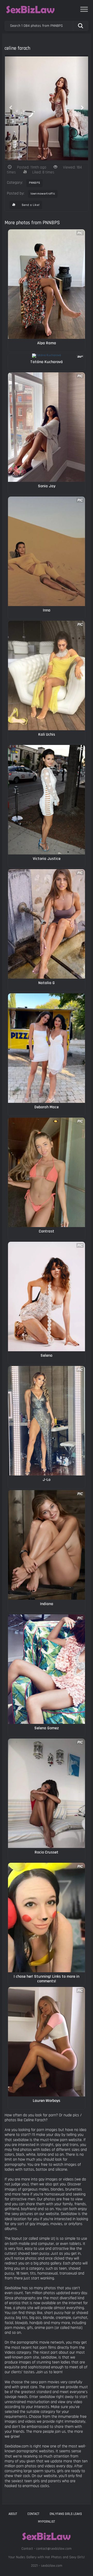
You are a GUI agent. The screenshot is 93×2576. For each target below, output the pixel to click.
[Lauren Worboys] (47, 2042)
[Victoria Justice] (47, 800)
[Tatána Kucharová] (47, 356)
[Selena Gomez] (47, 1669)
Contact (33, 2514)
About (13, 2514)
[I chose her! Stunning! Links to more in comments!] (47, 1918)
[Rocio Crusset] (47, 1793)
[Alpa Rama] (47, 284)
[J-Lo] (47, 1421)
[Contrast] (47, 1172)
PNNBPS (35, 183)
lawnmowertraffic (43, 194)
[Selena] (47, 1297)
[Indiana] (47, 1545)
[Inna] (47, 551)
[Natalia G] (47, 924)
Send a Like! (30, 205)
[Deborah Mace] (47, 1048)
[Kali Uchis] (47, 676)
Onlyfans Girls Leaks (66, 2514)
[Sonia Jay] (47, 427)
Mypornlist (47, 2522)
